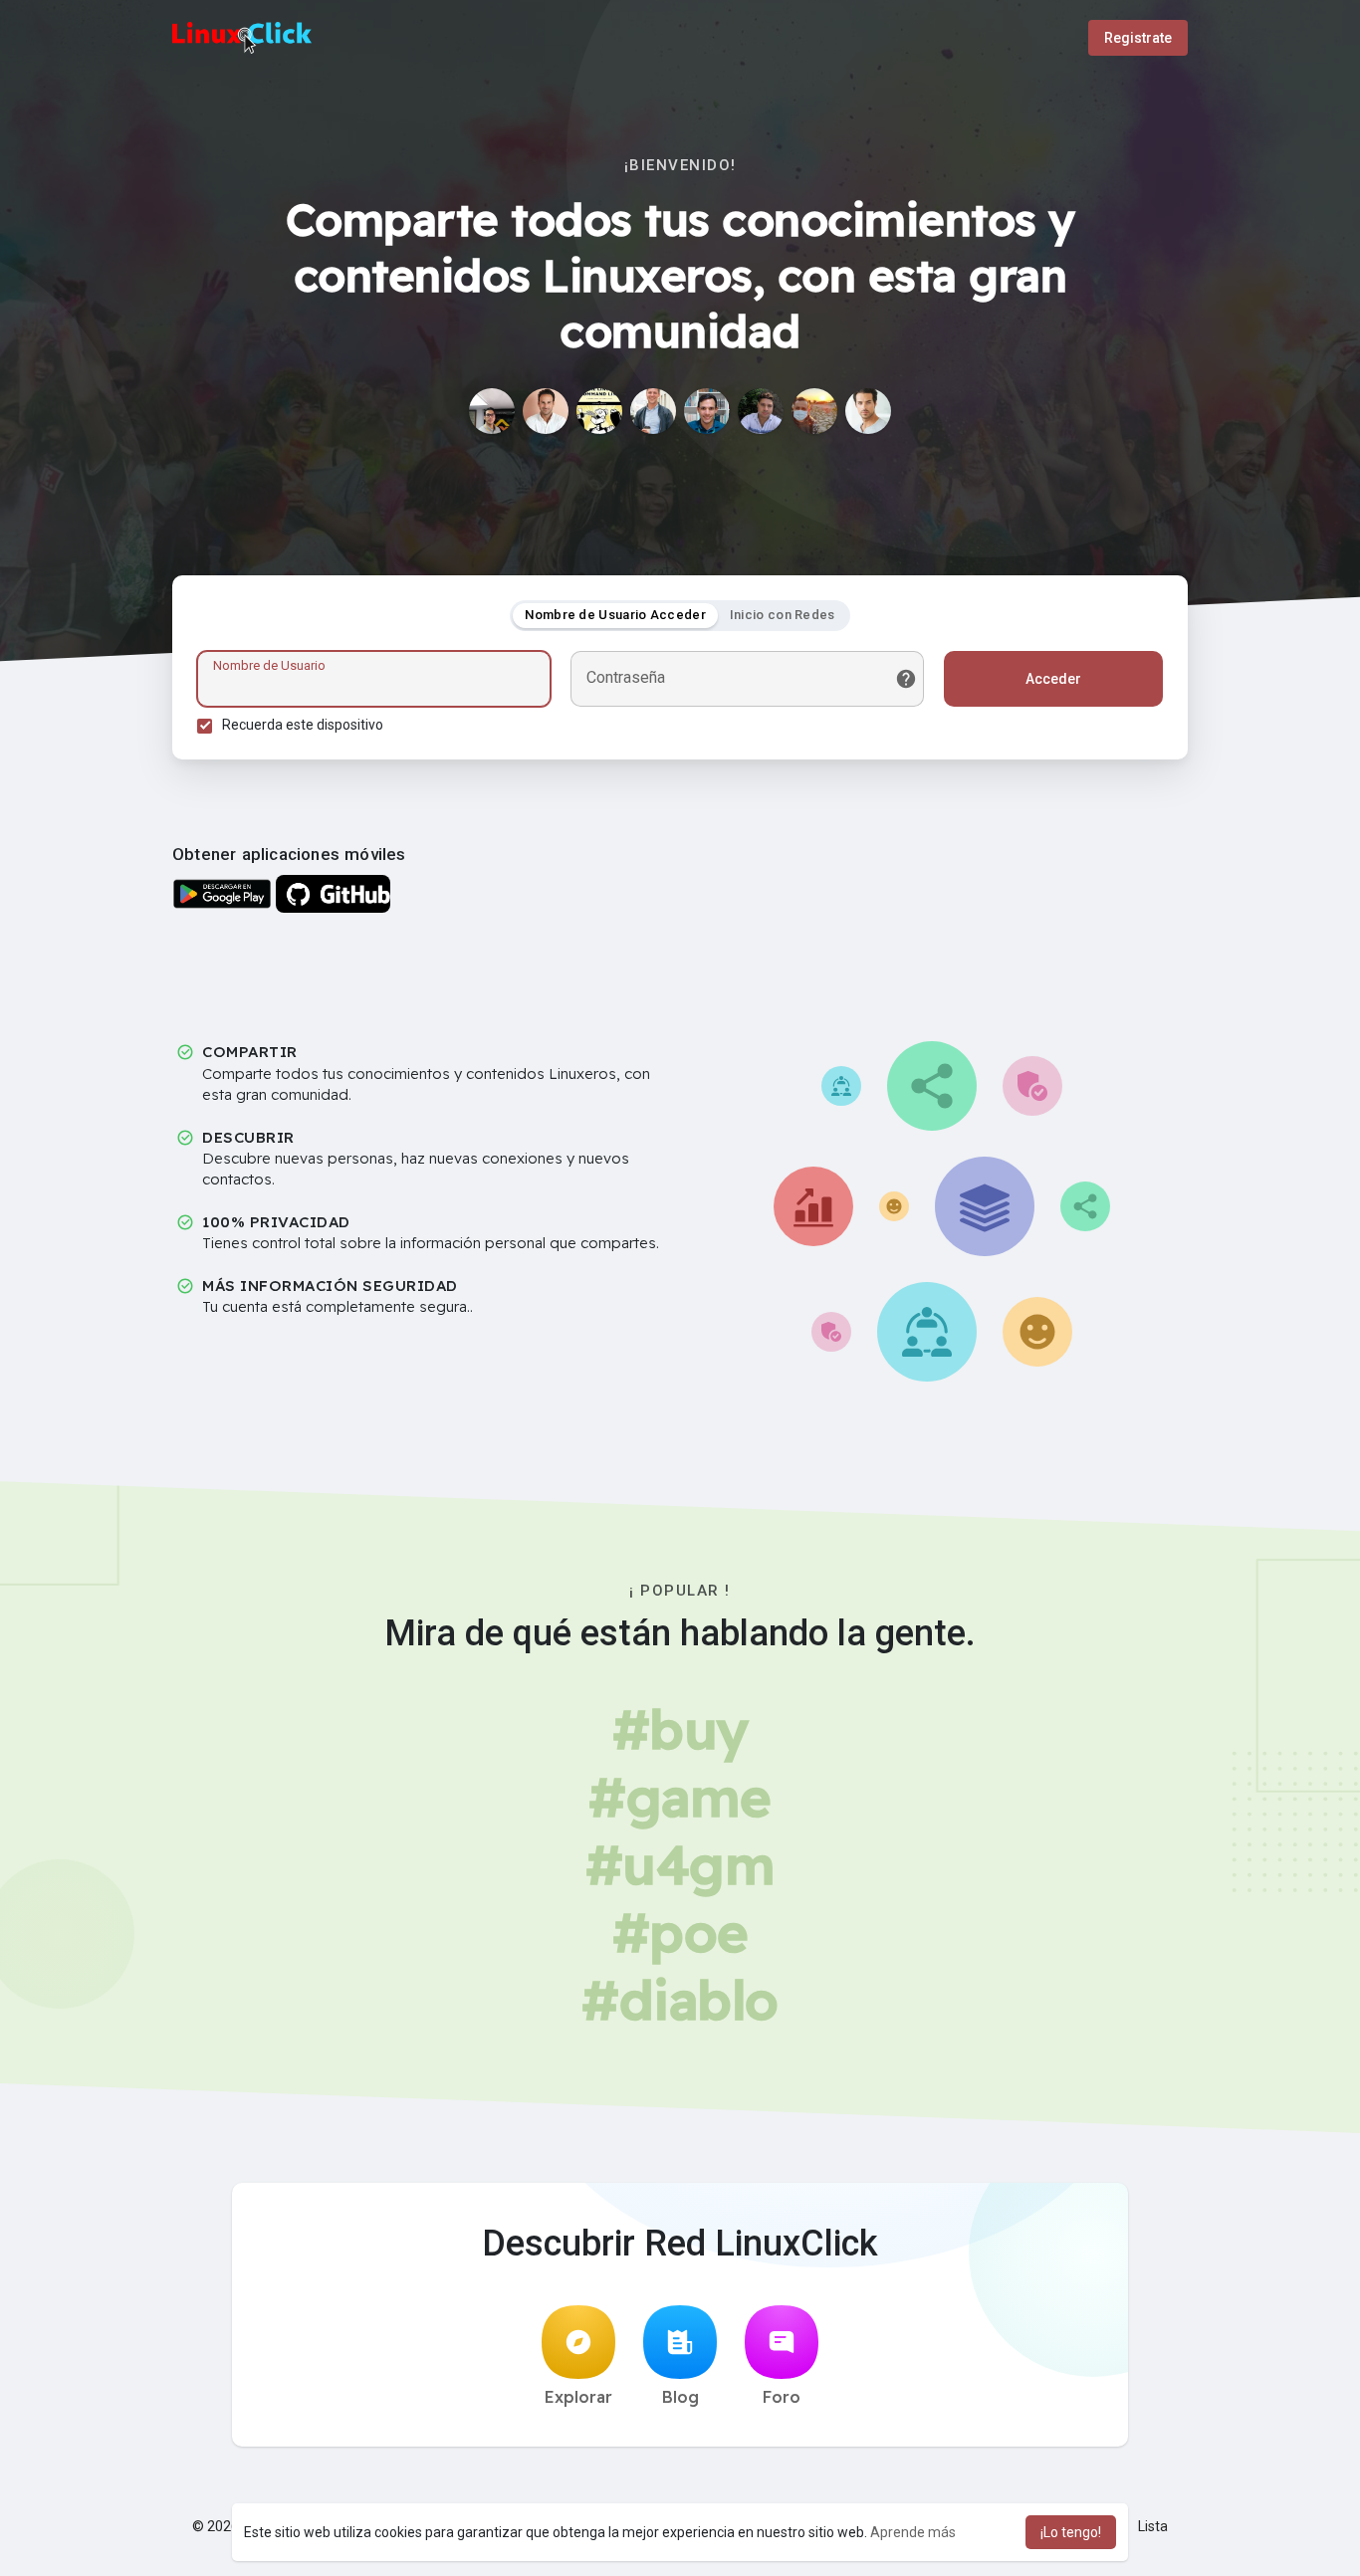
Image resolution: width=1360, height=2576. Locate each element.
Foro (782, 2397)
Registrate (1138, 38)
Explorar (578, 2397)
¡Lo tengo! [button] (1071, 2532)
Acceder (1053, 679)
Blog (680, 2397)
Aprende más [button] (913, 2532)
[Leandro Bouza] (599, 411)
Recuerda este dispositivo (303, 725)
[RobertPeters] (546, 411)
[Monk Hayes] (653, 411)
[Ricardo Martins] (814, 411)
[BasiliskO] (492, 411)
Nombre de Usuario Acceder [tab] (615, 615)
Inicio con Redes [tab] (783, 615)
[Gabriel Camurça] (707, 411)
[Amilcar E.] (761, 411)
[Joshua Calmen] (868, 411)
